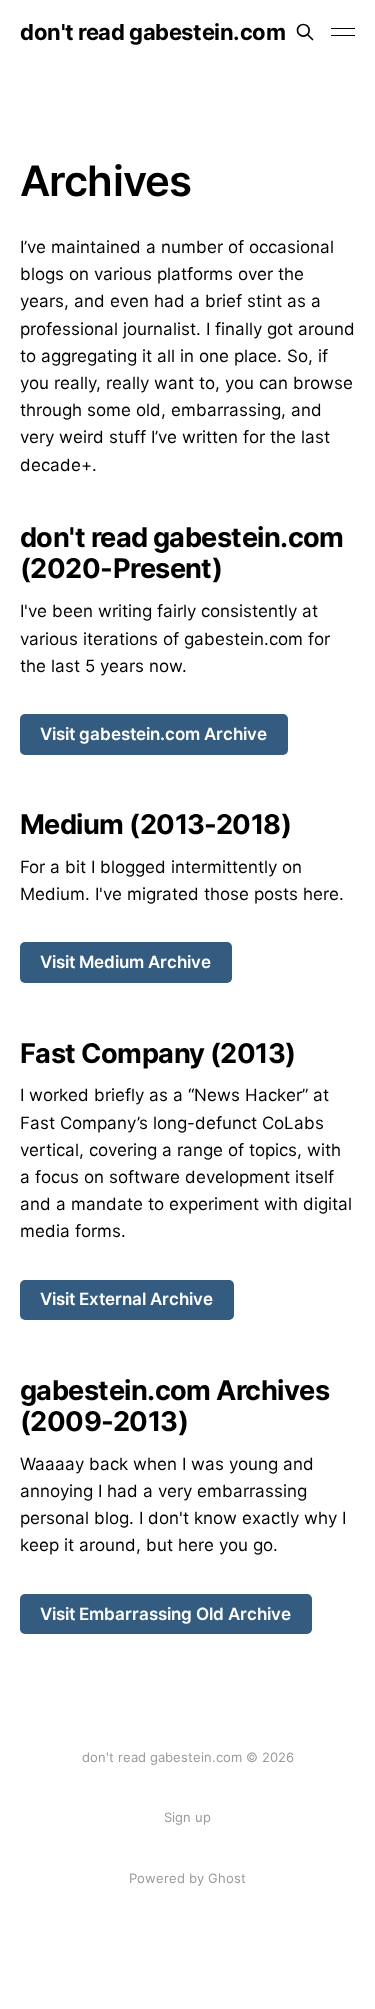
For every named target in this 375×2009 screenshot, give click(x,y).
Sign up (187, 1817)
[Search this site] (305, 32)
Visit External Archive (126, 1299)
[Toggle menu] (343, 32)
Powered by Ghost (187, 1878)
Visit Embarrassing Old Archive (165, 1614)
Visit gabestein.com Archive (153, 734)
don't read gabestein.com (152, 32)
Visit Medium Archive (125, 962)
